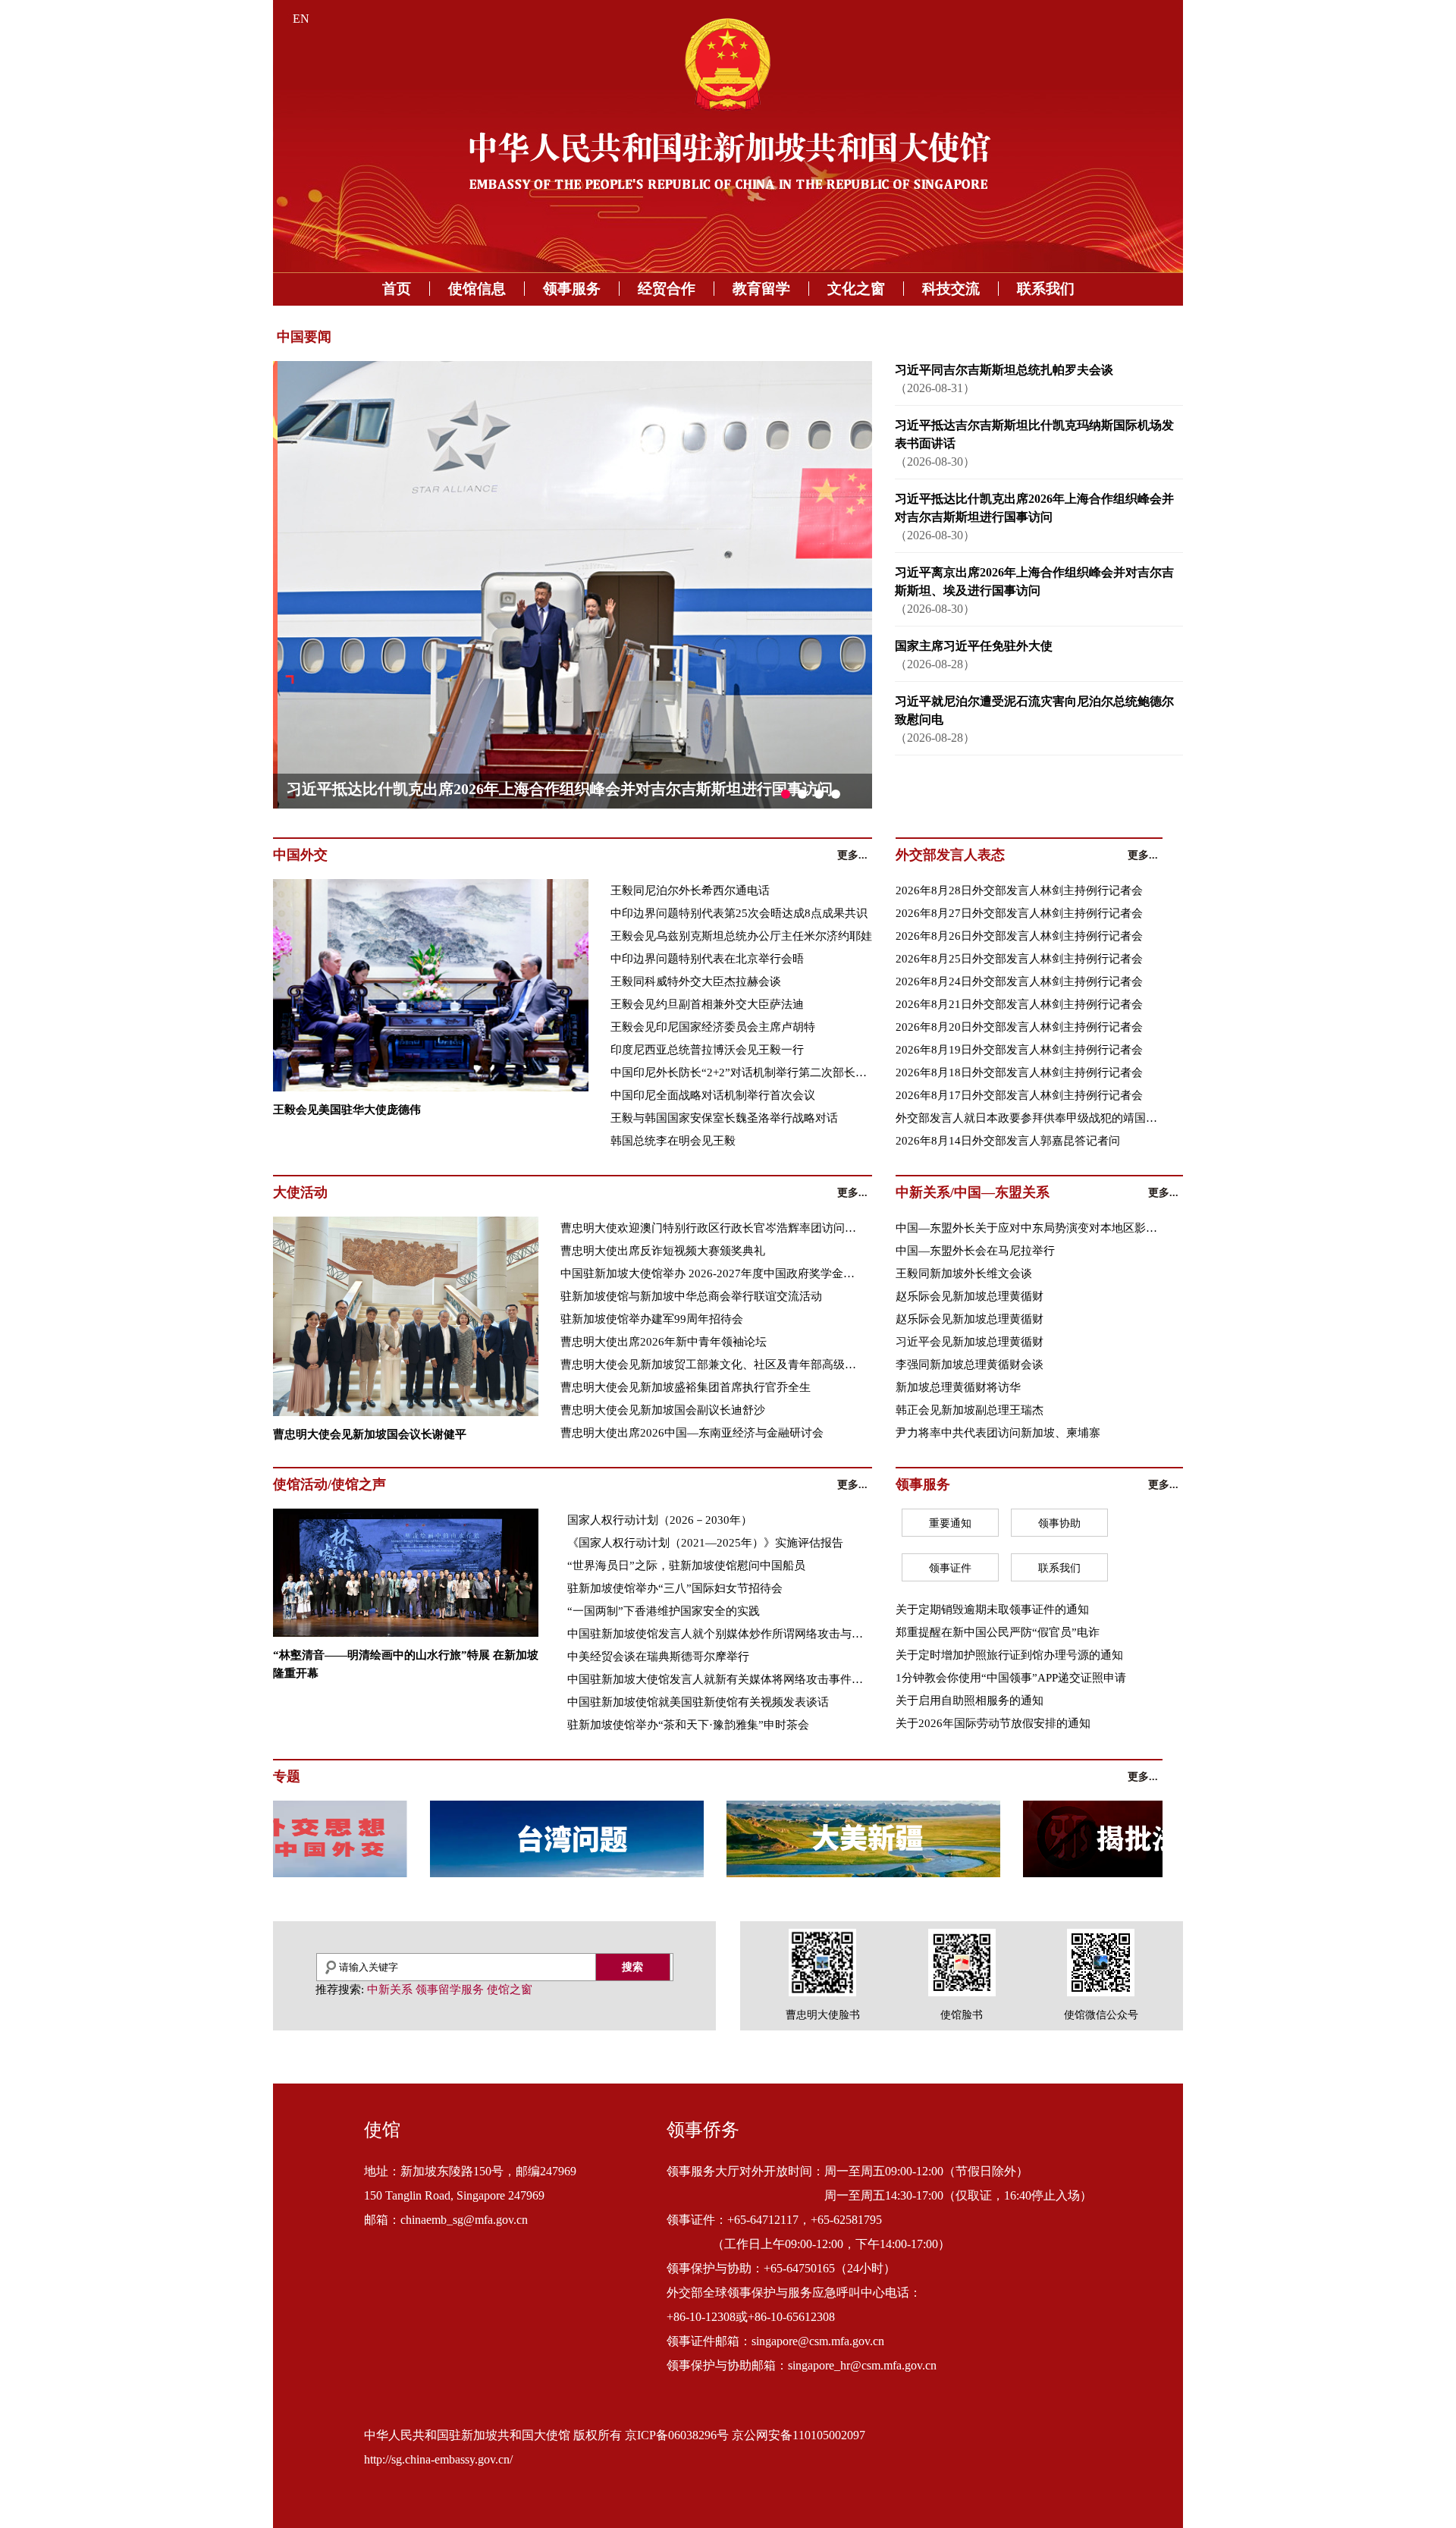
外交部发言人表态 (950, 855)
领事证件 (950, 1568)
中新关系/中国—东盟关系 (973, 1192)
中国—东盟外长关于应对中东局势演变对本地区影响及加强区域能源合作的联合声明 (1029, 1228)
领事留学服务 (450, 1989)
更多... (852, 855)
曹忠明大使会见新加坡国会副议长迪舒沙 (663, 1410)
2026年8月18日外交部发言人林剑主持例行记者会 (1019, 1072)
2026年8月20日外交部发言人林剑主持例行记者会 (1019, 1027)
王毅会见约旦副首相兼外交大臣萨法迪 (707, 1004)
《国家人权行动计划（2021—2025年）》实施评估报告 (705, 1543)
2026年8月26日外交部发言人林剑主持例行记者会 (1019, 936)
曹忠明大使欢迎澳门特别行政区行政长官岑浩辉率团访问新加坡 (713, 1228)
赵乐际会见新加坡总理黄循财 (970, 1296)
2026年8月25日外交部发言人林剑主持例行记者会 (1019, 959)
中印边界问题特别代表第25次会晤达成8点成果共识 (739, 913)
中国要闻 (304, 337)
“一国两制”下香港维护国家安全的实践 (664, 1611)
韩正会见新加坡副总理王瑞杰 (970, 1410)
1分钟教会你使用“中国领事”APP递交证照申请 (1011, 1678)
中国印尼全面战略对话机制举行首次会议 (713, 1095)
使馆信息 (477, 289)
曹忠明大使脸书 (823, 2015)
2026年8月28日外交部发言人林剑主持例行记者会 (1019, 890)
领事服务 (572, 289)
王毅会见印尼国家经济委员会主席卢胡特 (713, 1027)
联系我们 (1046, 289)
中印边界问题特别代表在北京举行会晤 (707, 959)
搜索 (632, 1967)
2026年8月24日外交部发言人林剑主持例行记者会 (1019, 981)
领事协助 (1059, 1523)
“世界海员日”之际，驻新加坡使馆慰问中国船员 (686, 1565)
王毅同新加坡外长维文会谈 (964, 1273)
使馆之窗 (510, 1989)
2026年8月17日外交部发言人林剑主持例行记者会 (1019, 1095)
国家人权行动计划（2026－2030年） (660, 1520)
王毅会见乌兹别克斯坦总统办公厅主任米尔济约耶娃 (741, 936)
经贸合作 (667, 289)
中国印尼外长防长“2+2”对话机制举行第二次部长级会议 (744, 1072)
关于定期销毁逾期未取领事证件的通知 (992, 1609)
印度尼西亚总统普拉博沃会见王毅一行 (707, 1050)
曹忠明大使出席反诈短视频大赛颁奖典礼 (663, 1251)
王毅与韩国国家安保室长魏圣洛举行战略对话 (724, 1118)
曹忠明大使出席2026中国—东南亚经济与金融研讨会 (692, 1433)
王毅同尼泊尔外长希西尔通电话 (690, 890)
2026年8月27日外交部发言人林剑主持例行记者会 (1019, 913)
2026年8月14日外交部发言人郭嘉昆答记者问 (1008, 1141)
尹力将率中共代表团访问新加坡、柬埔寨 (998, 1433)
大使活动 (300, 1192)
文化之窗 (856, 289)
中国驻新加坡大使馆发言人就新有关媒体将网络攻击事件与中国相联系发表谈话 (720, 1679)
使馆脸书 (962, 2015)
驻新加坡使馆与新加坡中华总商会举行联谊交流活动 (691, 1296)
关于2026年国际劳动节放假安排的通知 (993, 1723)
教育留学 (761, 289)
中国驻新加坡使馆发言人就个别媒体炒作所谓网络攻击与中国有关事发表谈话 (720, 1634)
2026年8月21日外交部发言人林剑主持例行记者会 (1019, 1004)
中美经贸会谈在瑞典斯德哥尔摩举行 (658, 1657)
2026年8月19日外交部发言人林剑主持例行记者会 (1019, 1050)
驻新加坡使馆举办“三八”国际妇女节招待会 (675, 1588)
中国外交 (300, 855)
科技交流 (951, 289)
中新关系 (390, 1989)
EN (301, 19)
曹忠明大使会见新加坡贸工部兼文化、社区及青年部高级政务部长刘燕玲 (713, 1364)
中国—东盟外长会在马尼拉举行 (975, 1251)
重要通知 (950, 1523)
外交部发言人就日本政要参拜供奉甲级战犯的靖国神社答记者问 (1029, 1118)
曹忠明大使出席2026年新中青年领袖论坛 (664, 1342)
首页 (397, 289)
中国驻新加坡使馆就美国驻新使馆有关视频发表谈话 (698, 1702)
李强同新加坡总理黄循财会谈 (970, 1364)
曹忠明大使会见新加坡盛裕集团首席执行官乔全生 (686, 1387)
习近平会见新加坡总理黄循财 (970, 1342)
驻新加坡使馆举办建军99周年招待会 (652, 1319)
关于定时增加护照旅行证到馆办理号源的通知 (1009, 1655)
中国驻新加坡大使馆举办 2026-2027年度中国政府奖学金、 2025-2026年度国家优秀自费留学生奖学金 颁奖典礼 (713, 1273)
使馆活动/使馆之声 (329, 1484)
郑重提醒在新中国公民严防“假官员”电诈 (998, 1632)
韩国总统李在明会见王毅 (673, 1141)
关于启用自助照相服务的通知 (970, 1701)
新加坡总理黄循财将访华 (958, 1387)
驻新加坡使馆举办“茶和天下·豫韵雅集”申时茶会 (688, 1725)
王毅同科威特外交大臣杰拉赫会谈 (696, 981)
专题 (287, 1776)
